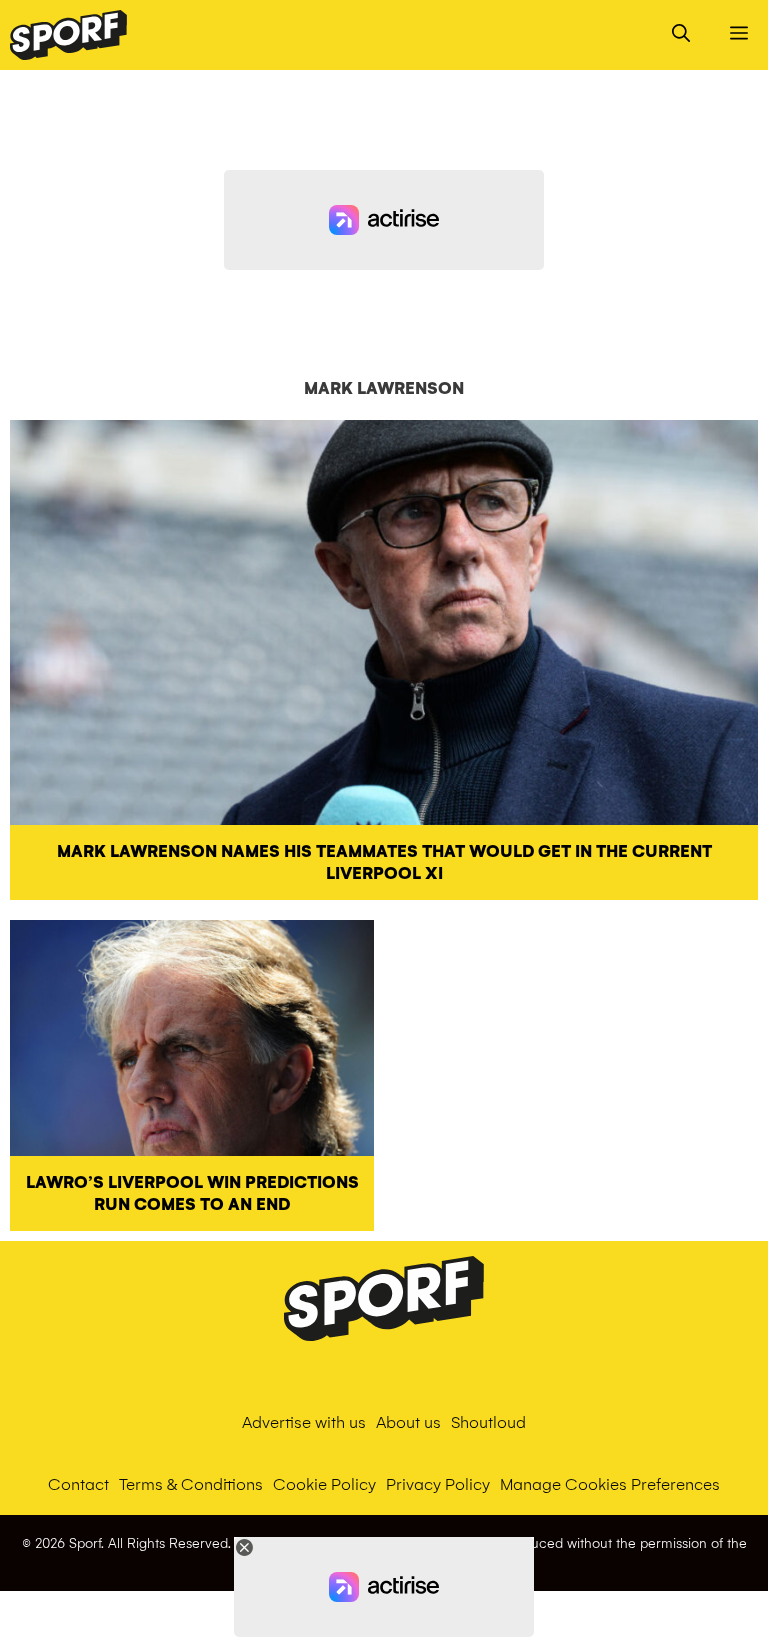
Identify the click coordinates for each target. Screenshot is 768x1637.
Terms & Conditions (191, 1484)
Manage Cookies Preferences (610, 1484)
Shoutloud (488, 1422)
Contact (78, 1484)
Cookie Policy (324, 1484)
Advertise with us (304, 1422)
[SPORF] (68, 35)
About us (408, 1422)
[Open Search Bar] (681, 35)
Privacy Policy (438, 1484)
